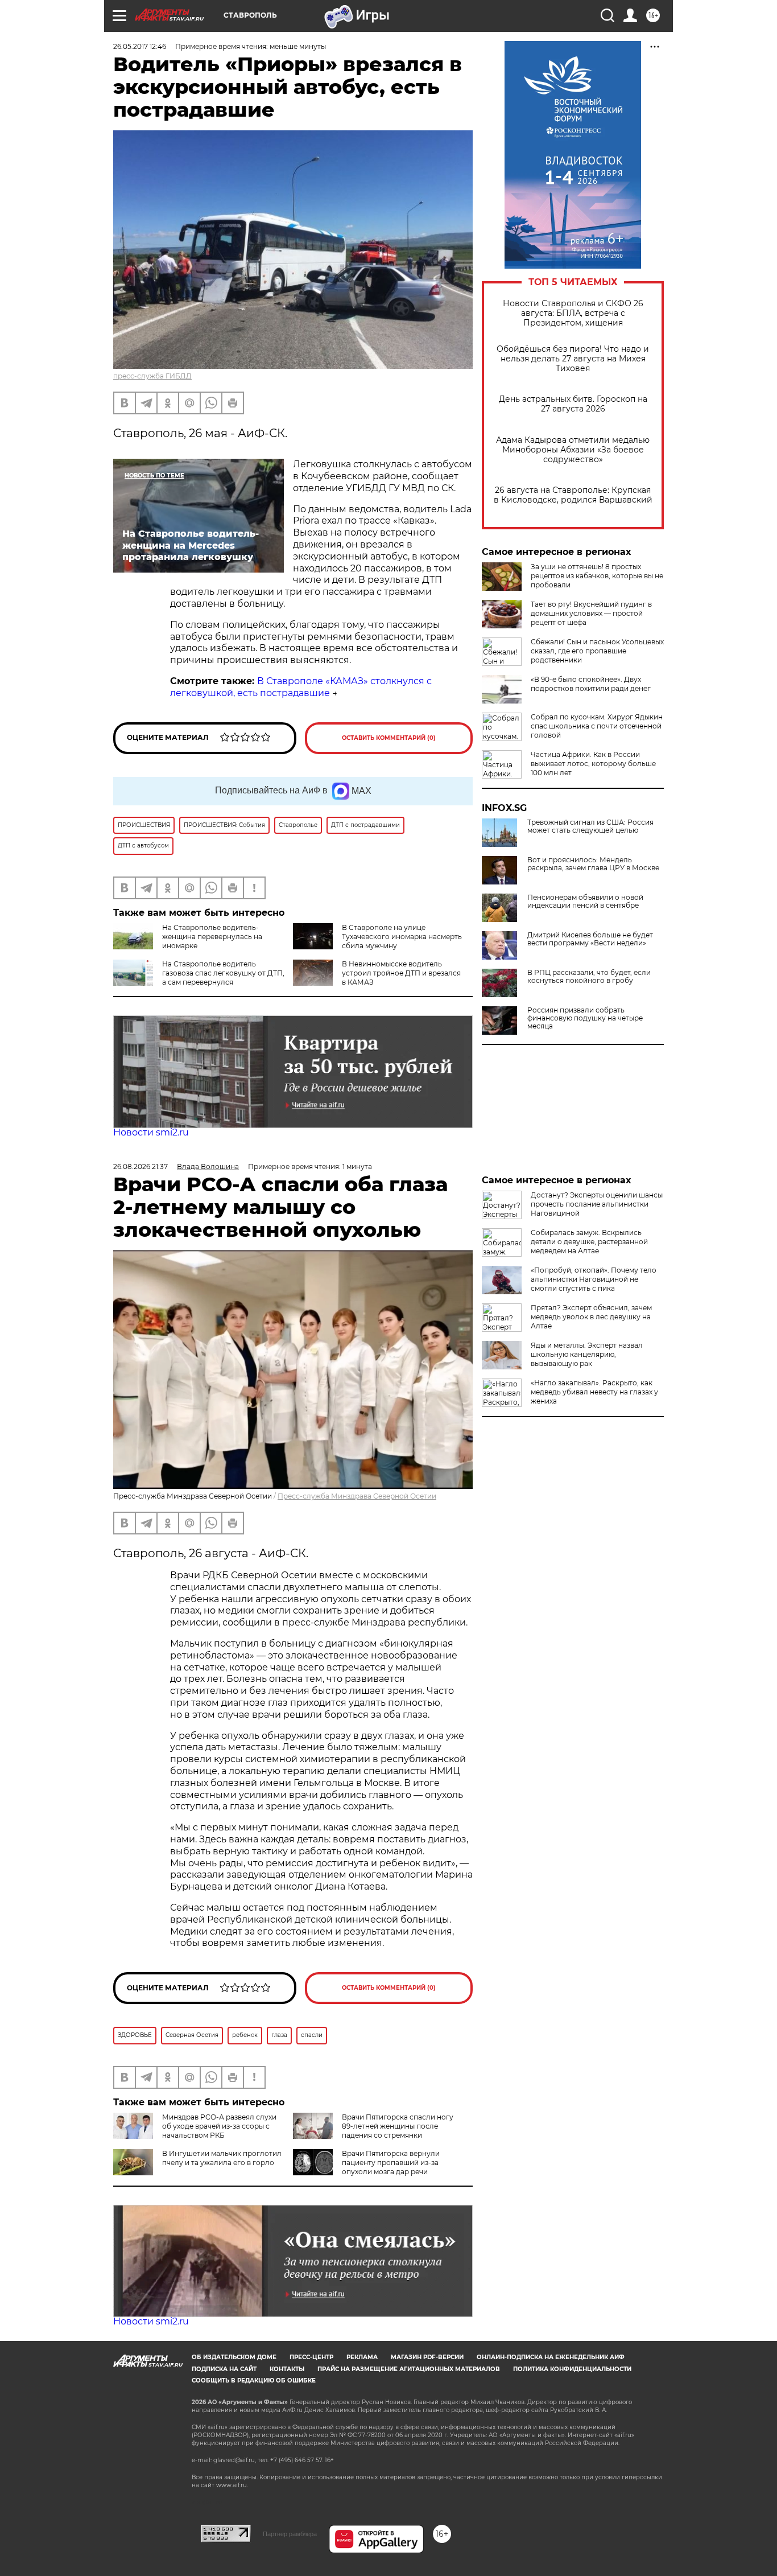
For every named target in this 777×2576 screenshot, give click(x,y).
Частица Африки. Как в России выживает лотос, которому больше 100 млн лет (593, 764)
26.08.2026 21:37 (140, 1166)
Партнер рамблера (290, 2534)
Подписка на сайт (224, 2369)
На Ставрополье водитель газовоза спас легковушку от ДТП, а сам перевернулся (223, 973)
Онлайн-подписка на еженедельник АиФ (551, 2357)
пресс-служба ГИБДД (152, 376)
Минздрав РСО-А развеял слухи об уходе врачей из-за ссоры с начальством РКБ (219, 2126)
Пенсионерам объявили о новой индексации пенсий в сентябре (585, 902)
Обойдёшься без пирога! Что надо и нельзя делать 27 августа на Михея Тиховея (573, 359)
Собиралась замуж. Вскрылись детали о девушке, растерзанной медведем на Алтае (589, 1242)
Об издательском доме (234, 2357)
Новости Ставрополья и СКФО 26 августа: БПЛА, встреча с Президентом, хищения (573, 313)
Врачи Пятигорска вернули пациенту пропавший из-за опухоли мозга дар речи (391, 2163)
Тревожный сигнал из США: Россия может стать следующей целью (590, 826)
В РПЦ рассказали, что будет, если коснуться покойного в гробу (589, 977)
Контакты (287, 2369)
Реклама (362, 2357)
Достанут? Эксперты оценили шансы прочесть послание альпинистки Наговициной (597, 1204)
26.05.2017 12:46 (140, 46)
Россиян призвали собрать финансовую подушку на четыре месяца (585, 1018)
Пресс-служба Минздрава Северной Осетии (357, 1496)
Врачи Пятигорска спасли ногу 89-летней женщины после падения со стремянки (398, 2126)
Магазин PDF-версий (427, 2357)
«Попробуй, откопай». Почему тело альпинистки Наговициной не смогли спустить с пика (594, 1279)
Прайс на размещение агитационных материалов (409, 2369)
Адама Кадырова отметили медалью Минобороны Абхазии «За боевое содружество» (573, 450)
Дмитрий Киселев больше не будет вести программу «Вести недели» (590, 939)
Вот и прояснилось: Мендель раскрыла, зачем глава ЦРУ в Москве (593, 864)
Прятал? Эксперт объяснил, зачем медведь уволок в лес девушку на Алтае (591, 1317)
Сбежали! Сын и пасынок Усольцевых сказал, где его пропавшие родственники (597, 651)
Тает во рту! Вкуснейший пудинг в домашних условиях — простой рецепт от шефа (591, 613)
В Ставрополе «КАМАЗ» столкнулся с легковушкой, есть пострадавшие (301, 687)
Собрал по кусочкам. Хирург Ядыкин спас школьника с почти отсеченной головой (597, 726)
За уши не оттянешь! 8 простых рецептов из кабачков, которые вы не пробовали (597, 576)
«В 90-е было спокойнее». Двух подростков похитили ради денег (591, 684)
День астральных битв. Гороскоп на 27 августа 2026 (573, 404)
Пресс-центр (311, 2357)
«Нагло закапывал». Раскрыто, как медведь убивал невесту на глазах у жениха (594, 1392)
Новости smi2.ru (151, 1132)
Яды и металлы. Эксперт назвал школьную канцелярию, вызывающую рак (587, 1354)
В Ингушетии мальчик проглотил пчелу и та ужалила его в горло (222, 2158)
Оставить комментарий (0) (389, 738)
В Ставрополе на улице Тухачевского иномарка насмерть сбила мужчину (402, 937)
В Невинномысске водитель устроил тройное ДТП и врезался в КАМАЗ (401, 973)
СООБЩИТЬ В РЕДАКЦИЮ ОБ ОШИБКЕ (254, 2380)
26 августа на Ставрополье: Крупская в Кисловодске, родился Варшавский (573, 495)
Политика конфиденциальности (572, 2369)
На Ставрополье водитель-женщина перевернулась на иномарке (212, 937)
